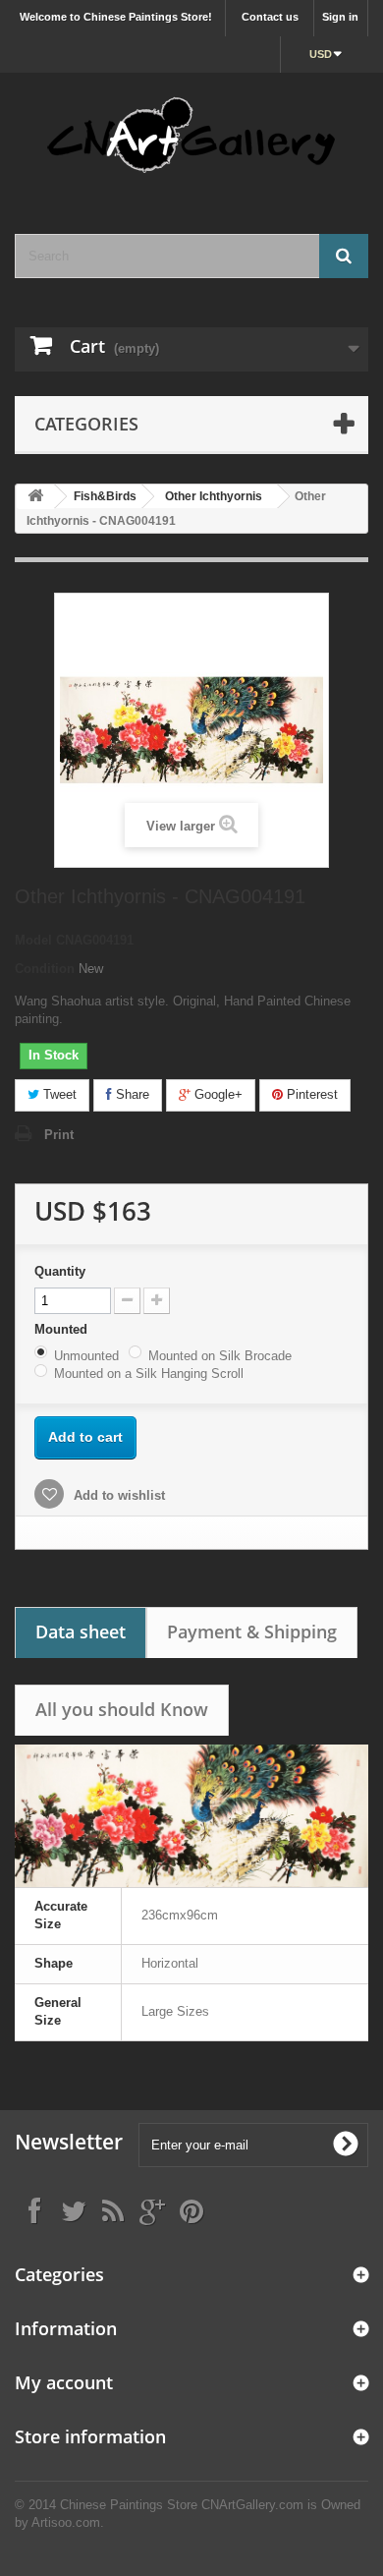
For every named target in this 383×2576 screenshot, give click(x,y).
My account (64, 2382)
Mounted (63, 1329)
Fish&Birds (105, 496)
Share (131, 1094)
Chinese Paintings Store (129, 2505)
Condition (45, 969)
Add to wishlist (117, 1495)
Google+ (217, 1094)
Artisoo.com (66, 2522)
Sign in (340, 17)
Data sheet (81, 1631)
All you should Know (122, 1709)
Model (33, 940)
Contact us (270, 17)
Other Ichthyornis (214, 496)
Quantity (60, 1271)
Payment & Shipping (252, 1631)
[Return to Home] (35, 497)
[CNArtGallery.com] (191, 136)
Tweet (58, 1094)
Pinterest (310, 1094)
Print (59, 1135)
